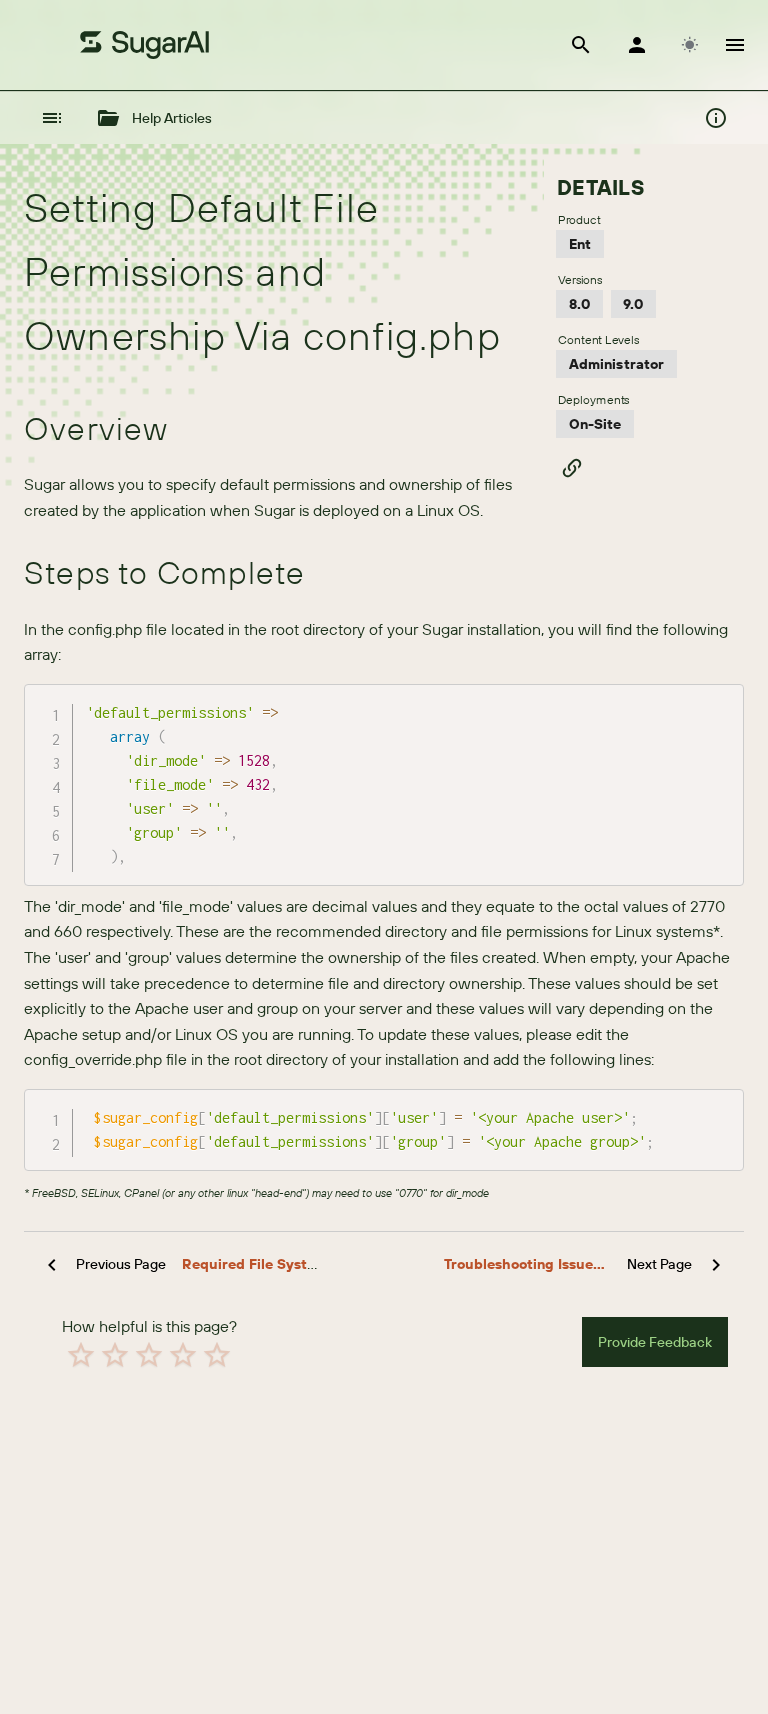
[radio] (81, 1355)
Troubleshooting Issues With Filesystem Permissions (527, 1264)
